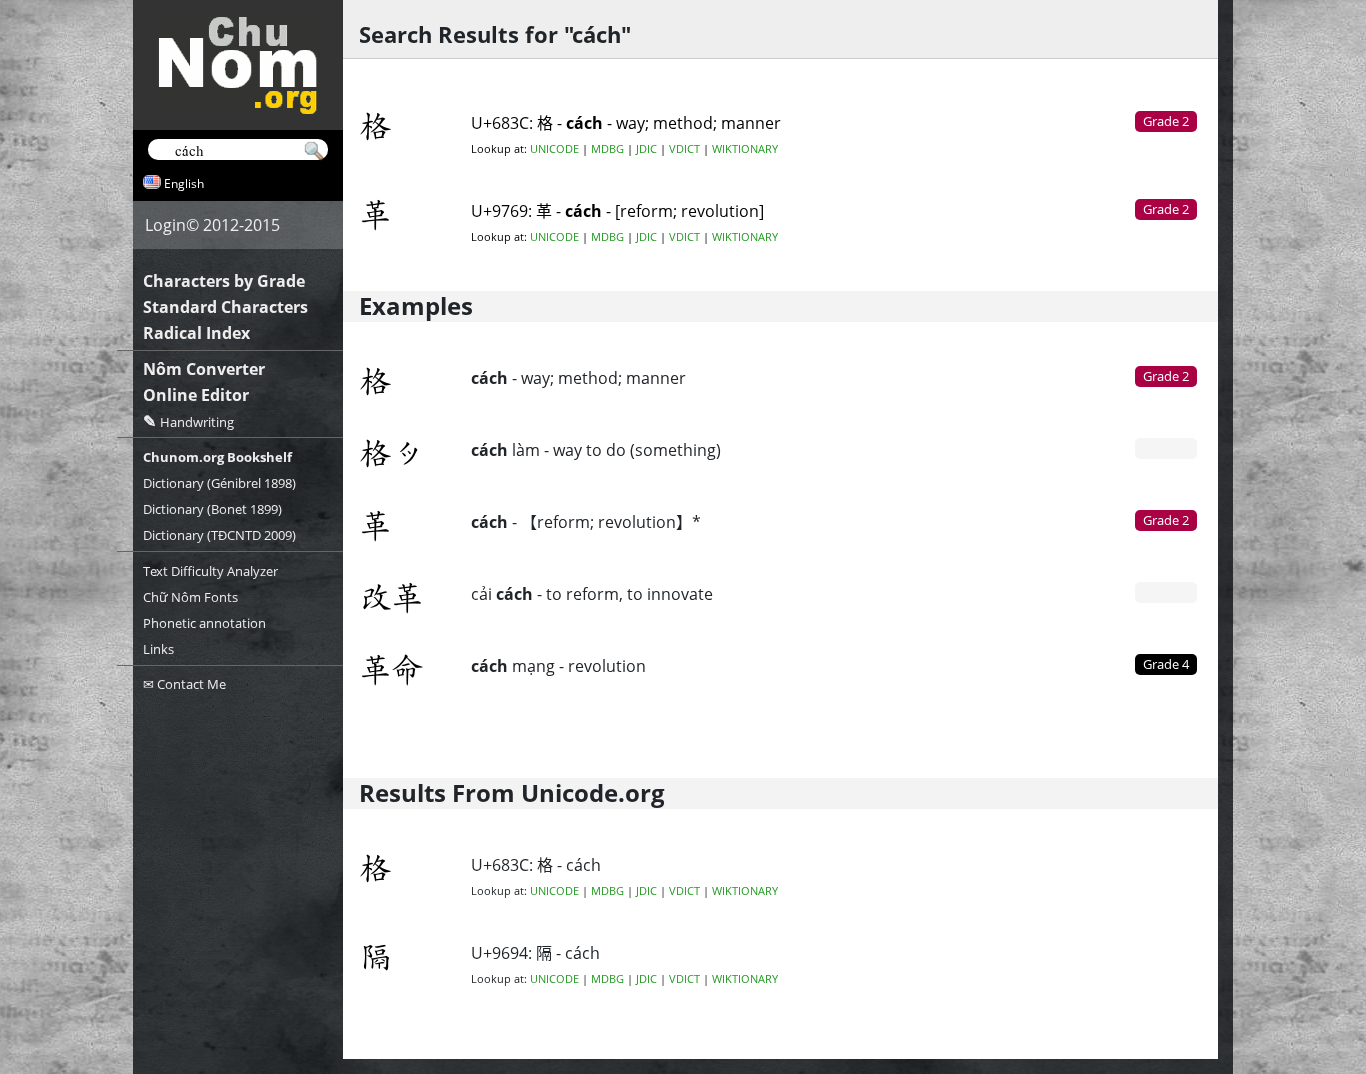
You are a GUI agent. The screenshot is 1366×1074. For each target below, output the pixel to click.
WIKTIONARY (745, 149)
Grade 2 (1166, 376)
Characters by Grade (224, 281)
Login (165, 225)
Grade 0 (1166, 448)
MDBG (607, 149)
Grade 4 (1166, 664)
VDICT (684, 149)
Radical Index (196, 333)
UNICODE (554, 149)
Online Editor (196, 395)
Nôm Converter (204, 369)
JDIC (646, 149)
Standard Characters (225, 307)
